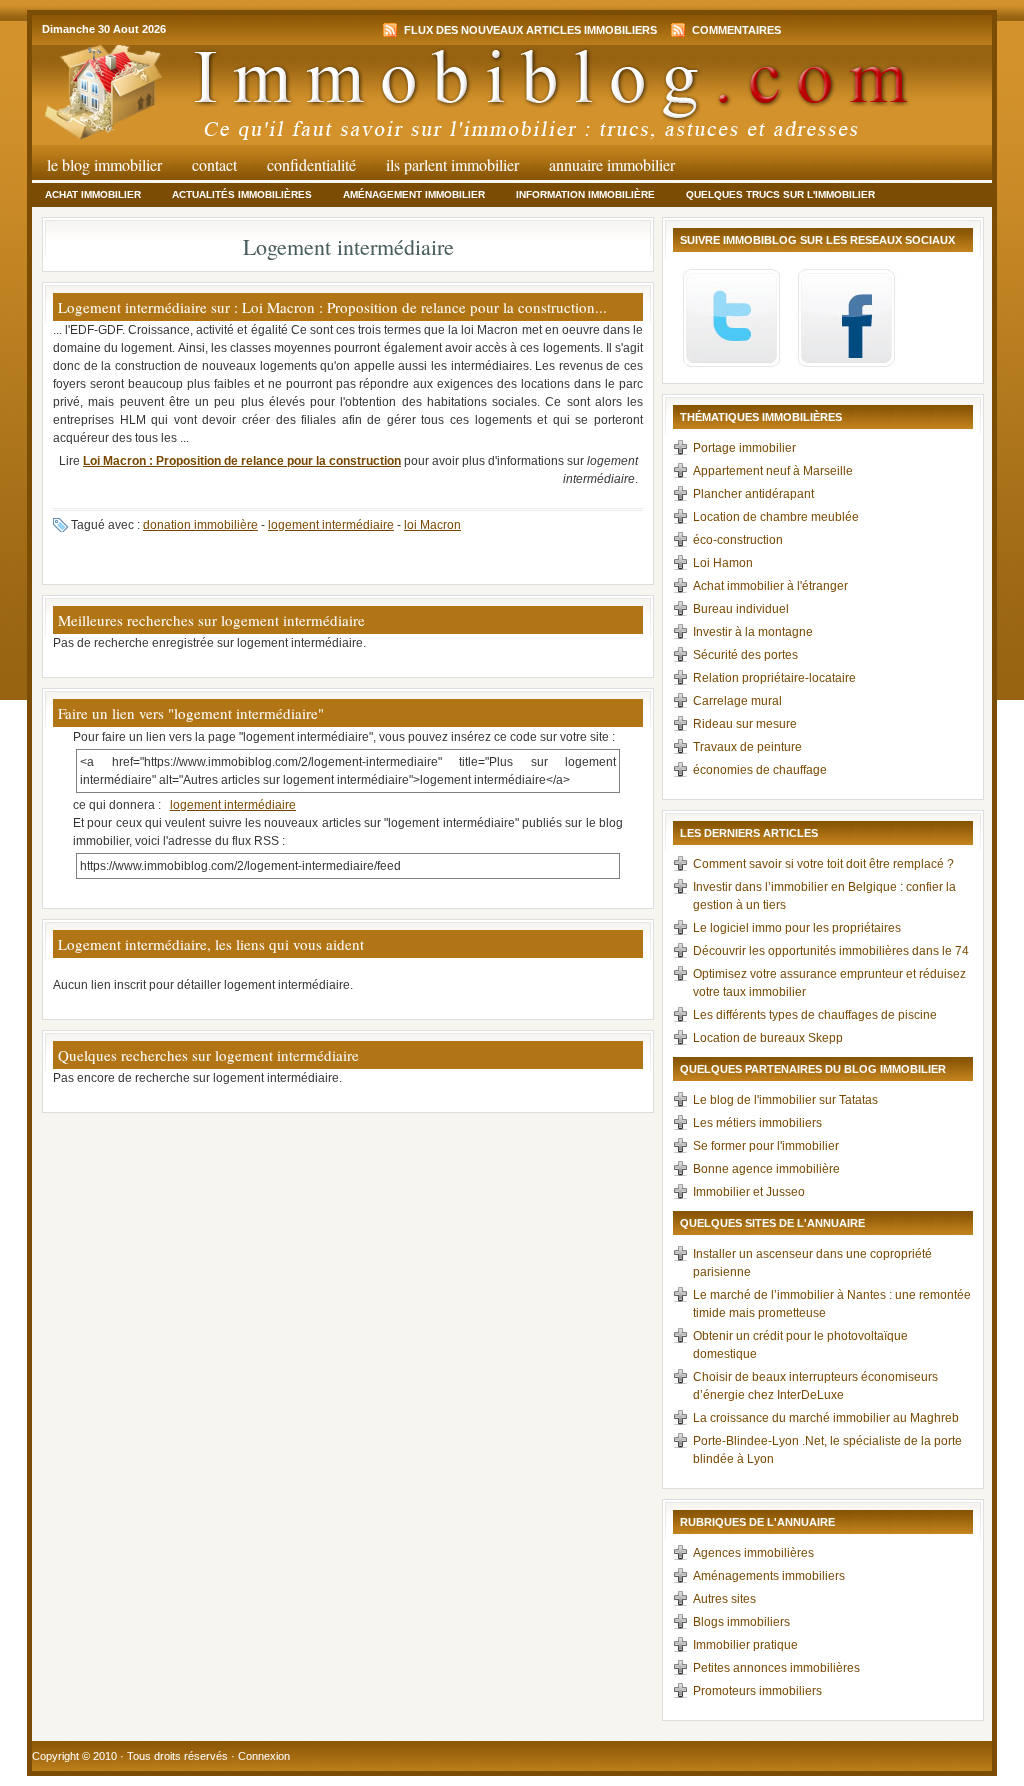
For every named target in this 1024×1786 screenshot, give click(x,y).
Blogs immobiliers (741, 1622)
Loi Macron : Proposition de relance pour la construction (242, 461)
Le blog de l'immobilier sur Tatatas (785, 1100)
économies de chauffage (760, 770)
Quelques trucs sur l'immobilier (780, 194)
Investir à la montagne (753, 632)
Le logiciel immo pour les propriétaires (797, 928)
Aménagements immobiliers (769, 1576)
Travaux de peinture (747, 747)
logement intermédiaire (331, 525)
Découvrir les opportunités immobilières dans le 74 (831, 951)
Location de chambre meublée (776, 517)
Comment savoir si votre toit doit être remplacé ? (823, 864)
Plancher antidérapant (753, 494)
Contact (214, 164)
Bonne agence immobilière (766, 1169)
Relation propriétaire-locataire (774, 678)
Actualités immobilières (242, 194)
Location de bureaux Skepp (768, 1038)
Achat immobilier (93, 194)
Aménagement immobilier (414, 194)
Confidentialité (311, 164)
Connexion (264, 1756)
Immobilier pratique (745, 1645)
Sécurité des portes (745, 655)
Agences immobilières (753, 1553)
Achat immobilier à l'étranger (770, 586)
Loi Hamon (723, 563)
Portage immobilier (744, 448)
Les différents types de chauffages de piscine (815, 1015)
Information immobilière (585, 194)
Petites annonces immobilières (776, 1668)
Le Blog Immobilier (104, 164)
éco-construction (738, 540)
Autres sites (724, 1599)
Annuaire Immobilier (612, 164)
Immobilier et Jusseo (749, 1192)
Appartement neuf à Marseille (773, 471)
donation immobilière (200, 525)
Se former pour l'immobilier (766, 1146)
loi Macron (432, 525)
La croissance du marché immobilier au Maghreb (826, 1418)
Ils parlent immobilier (452, 164)
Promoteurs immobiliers (757, 1691)
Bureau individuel (741, 609)
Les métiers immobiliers (757, 1123)
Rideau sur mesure (745, 724)
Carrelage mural (737, 701)
